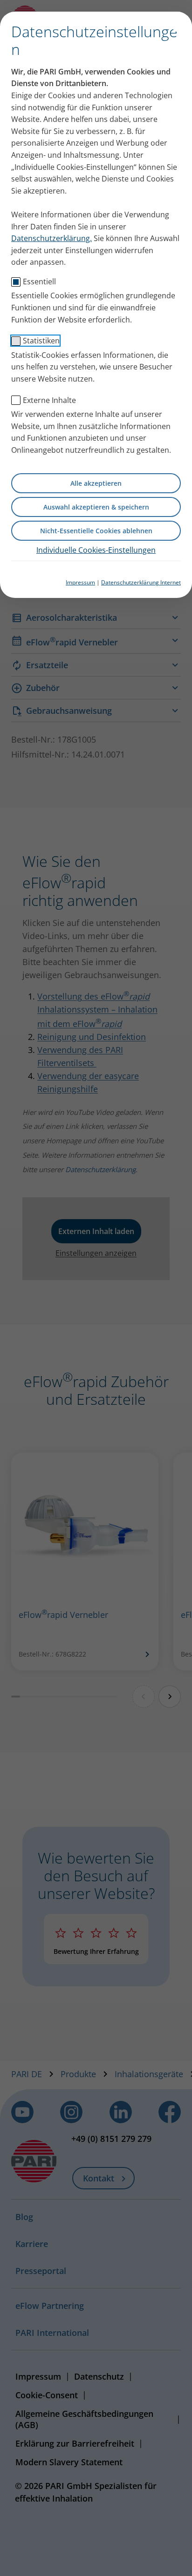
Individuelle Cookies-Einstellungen (96, 550)
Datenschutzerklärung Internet (141, 582)
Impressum (80, 582)
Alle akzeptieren (96, 483)
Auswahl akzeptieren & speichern (96, 507)
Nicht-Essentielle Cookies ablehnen (96, 531)
